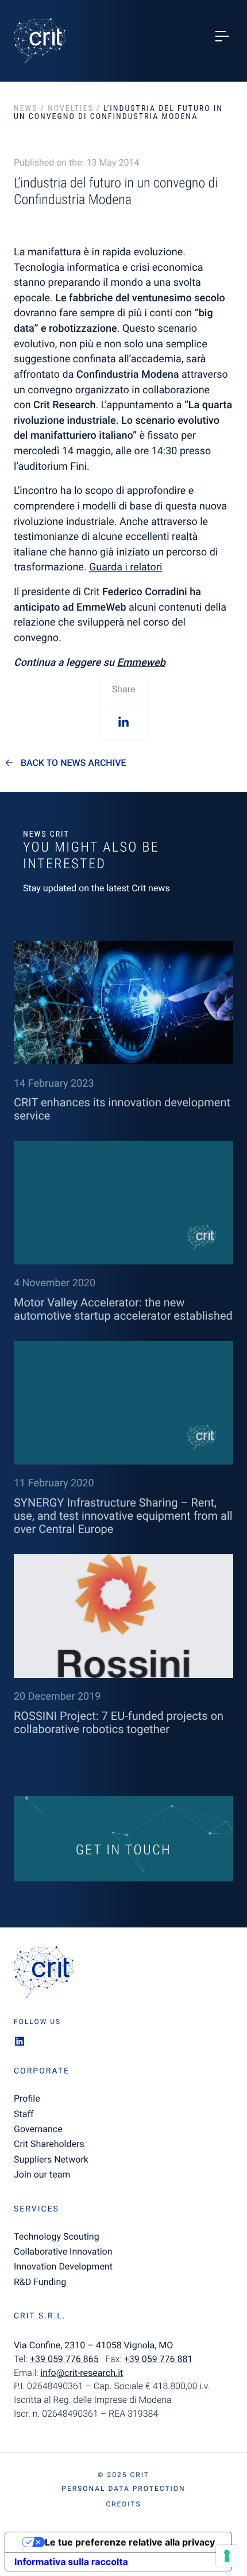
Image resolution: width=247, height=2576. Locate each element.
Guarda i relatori (126, 567)
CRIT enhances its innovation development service (122, 1109)
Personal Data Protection (123, 2489)
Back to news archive (74, 763)
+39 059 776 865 (64, 2359)
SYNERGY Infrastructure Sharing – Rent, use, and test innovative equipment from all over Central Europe (123, 1516)
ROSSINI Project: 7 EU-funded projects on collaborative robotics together (119, 1722)
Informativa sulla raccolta (71, 2562)
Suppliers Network (51, 2159)
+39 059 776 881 (159, 2359)
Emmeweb (141, 663)
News (26, 109)
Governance (38, 2129)
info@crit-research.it (82, 2373)
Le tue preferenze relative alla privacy (130, 2542)
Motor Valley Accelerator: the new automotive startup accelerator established (123, 1309)
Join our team (42, 2174)
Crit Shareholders (49, 2144)
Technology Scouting (57, 2236)
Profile (27, 2098)
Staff (24, 2114)
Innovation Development (63, 2266)
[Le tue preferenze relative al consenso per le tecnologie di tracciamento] (227, 2556)
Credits (123, 2504)
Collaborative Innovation (63, 2251)
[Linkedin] (123, 721)
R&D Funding (40, 2282)
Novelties (70, 109)
